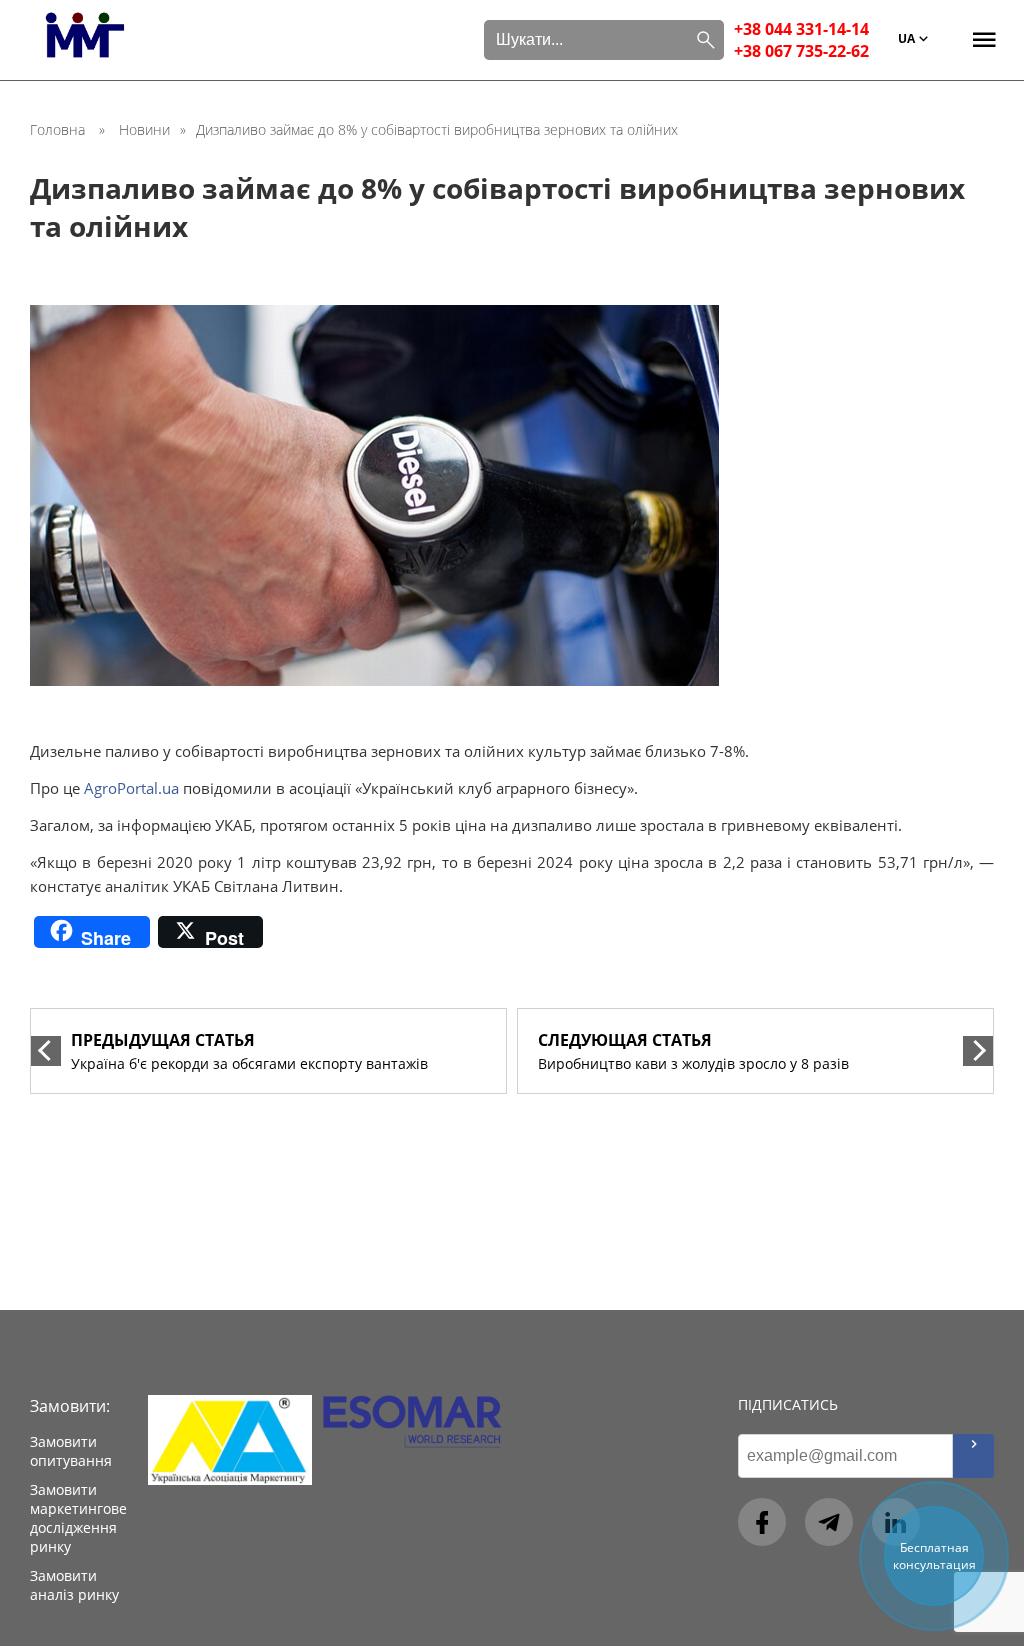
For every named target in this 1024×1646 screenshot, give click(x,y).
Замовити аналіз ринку (74, 1585)
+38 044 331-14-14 (801, 29)
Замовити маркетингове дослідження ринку (78, 1518)
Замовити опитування (71, 1451)
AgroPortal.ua (131, 788)
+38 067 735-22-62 (801, 51)
